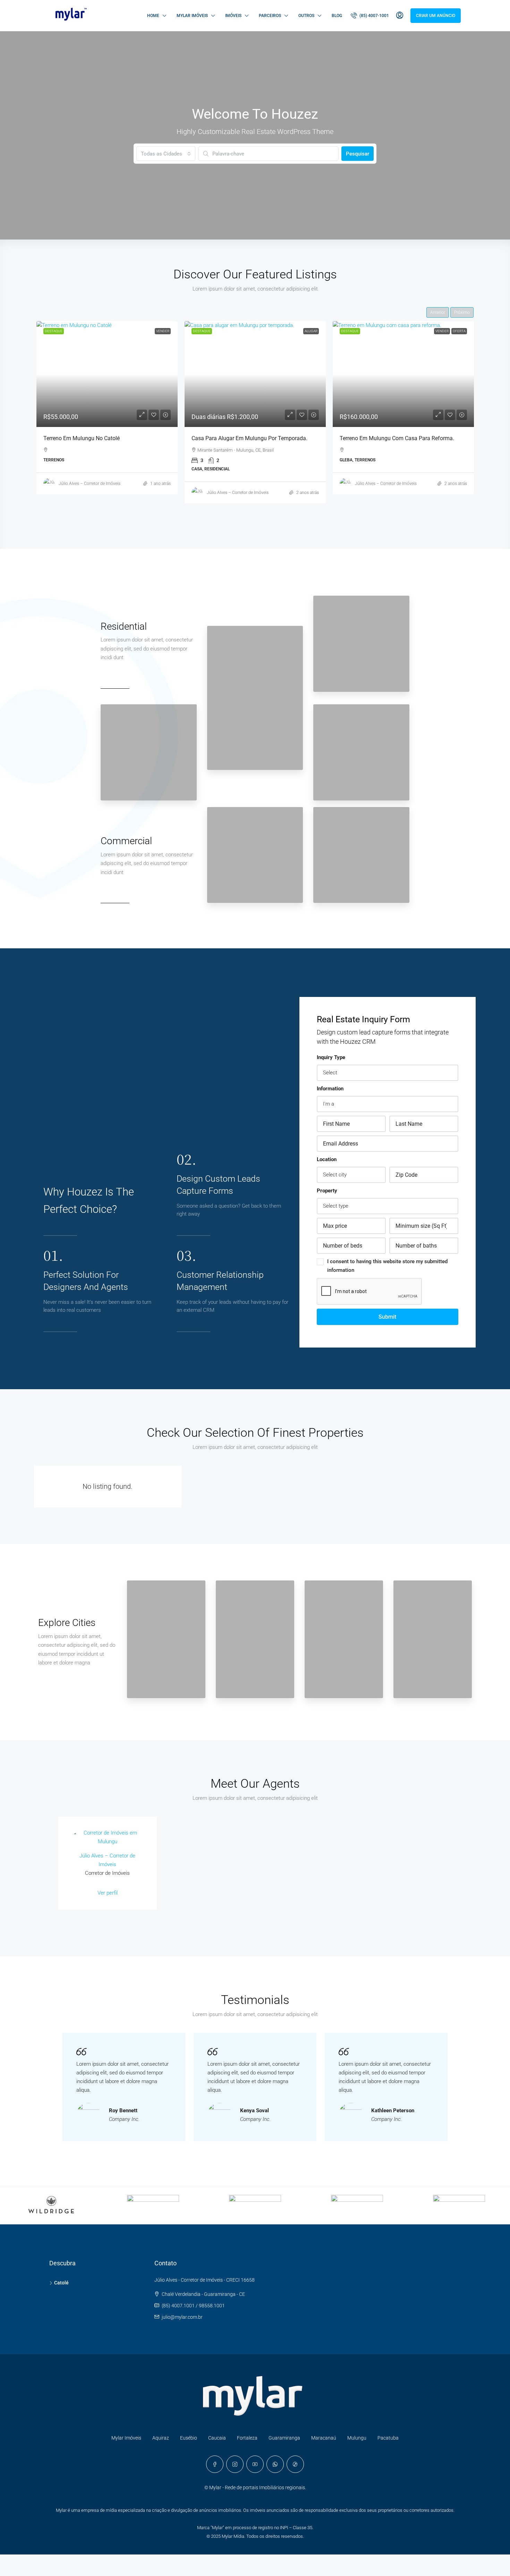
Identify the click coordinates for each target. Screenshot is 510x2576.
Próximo (462, 312)
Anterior (438, 312)
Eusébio (189, 2438)
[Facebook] (215, 2464)
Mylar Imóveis (192, 16)
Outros (306, 16)
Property (327, 1191)
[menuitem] (370, 16)
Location (327, 1159)
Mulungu (357, 2438)
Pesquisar (358, 154)
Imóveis (233, 16)
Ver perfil (108, 1893)
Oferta (459, 331)
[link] (107, 374)
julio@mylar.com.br (182, 2317)
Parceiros (270, 16)
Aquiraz (161, 2438)
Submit (387, 1317)
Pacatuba (388, 2438)
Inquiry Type (331, 1057)
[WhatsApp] (275, 2464)
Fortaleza (247, 2438)
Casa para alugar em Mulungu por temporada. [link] (249, 438)
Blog (337, 16)
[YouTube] (255, 2464)
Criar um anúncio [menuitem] (436, 16)
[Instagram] (235, 2464)
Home (153, 16)
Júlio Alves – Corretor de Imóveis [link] (90, 484)
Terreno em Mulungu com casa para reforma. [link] (397, 438)
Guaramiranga (284, 2438)
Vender (163, 331)
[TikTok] (295, 2464)
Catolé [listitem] (61, 2283)
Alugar (311, 331)
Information (330, 1089)
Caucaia (217, 2438)
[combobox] (166, 154)
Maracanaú (324, 2438)
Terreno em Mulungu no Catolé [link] (82, 438)
